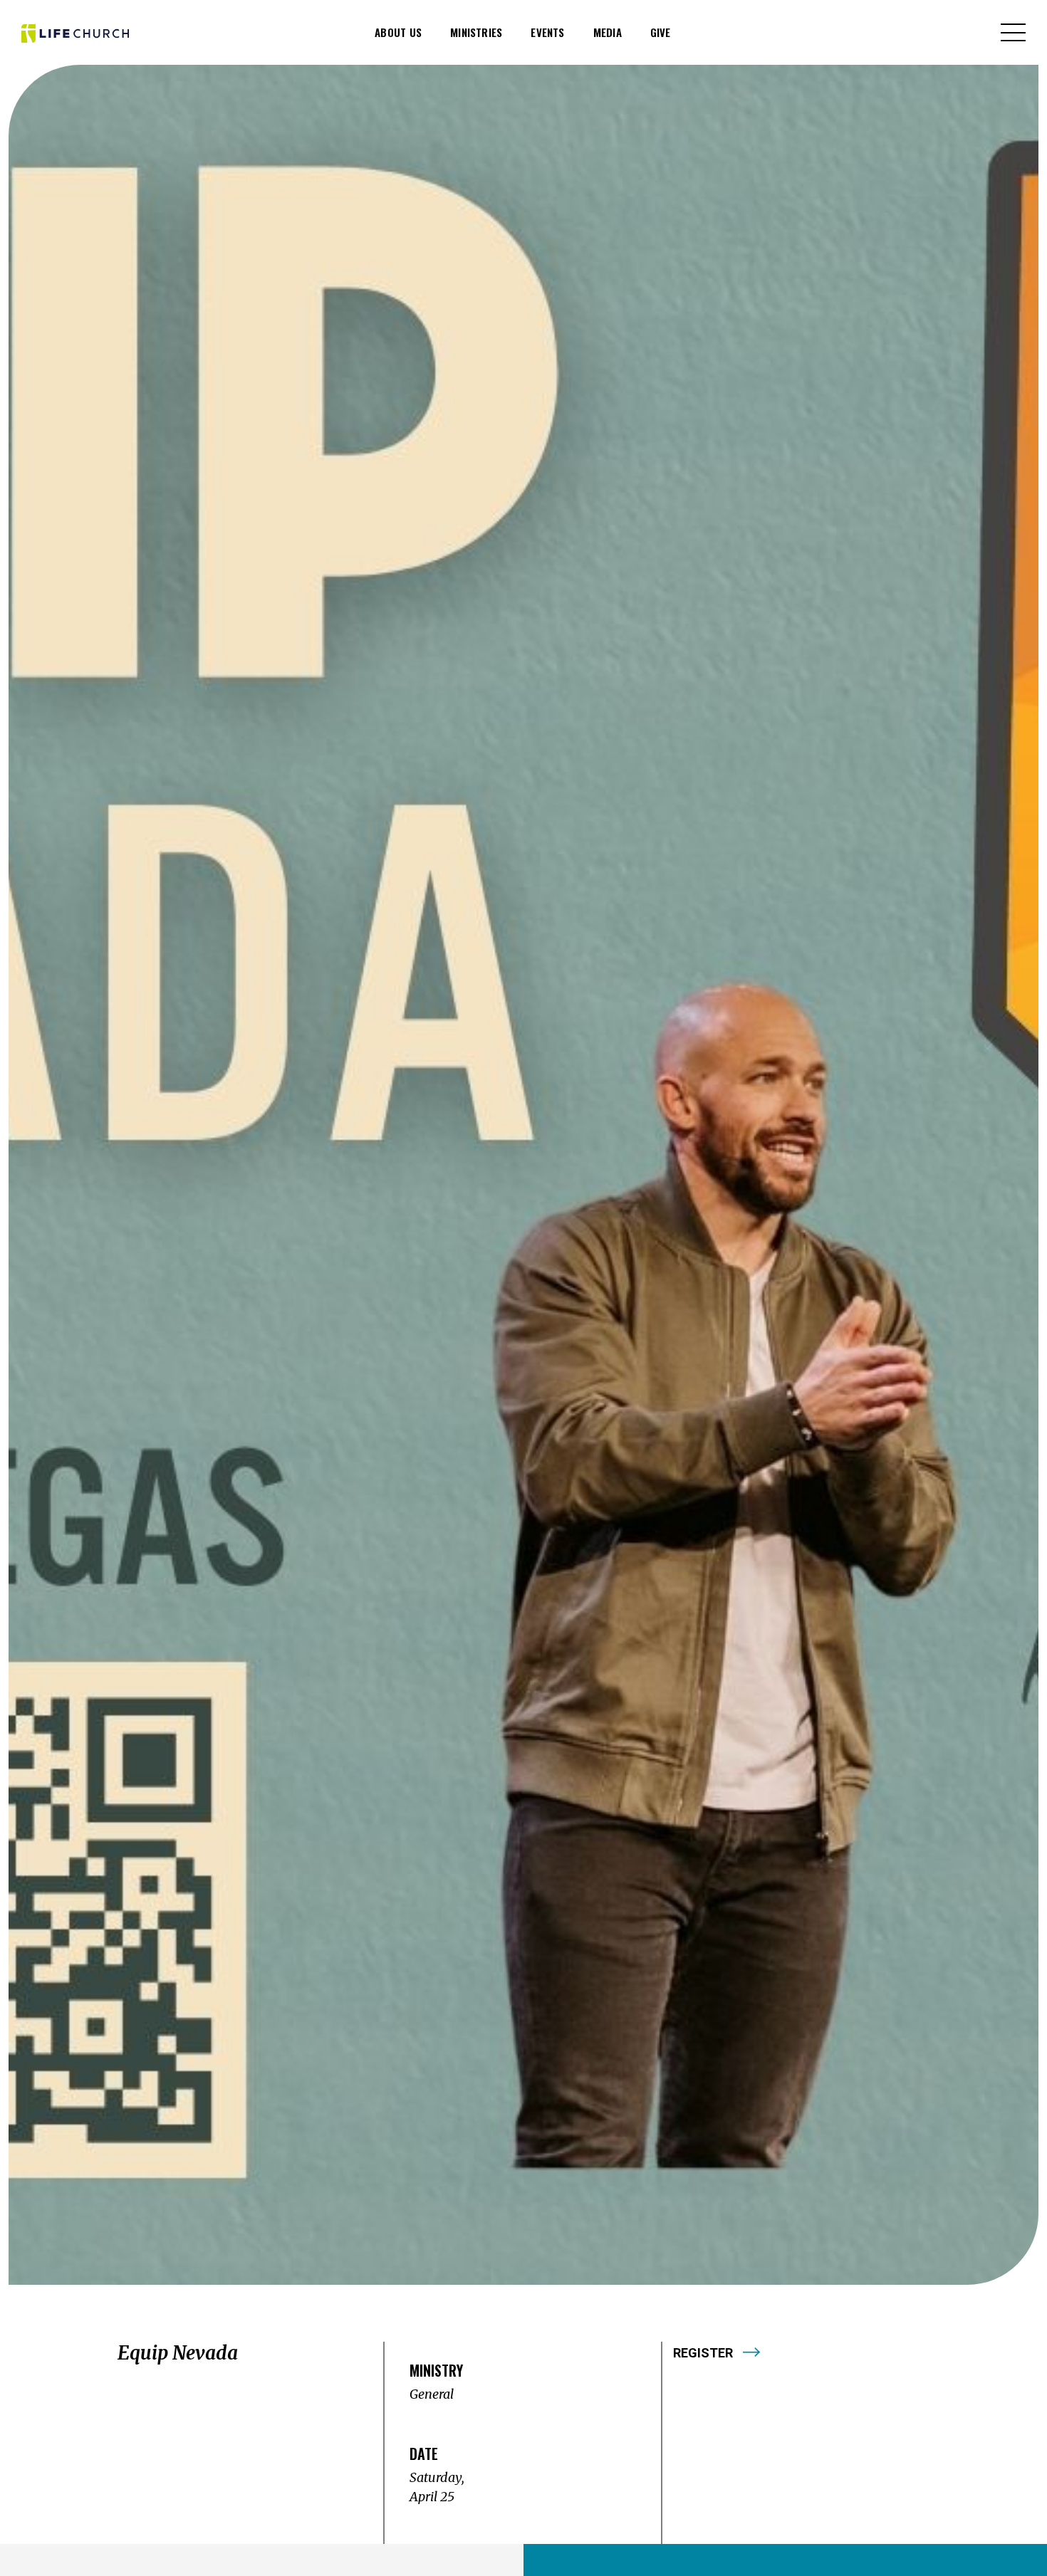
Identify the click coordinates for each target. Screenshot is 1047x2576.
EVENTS (547, 32)
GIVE (661, 32)
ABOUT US (398, 32)
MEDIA (608, 32)
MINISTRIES (476, 32)
